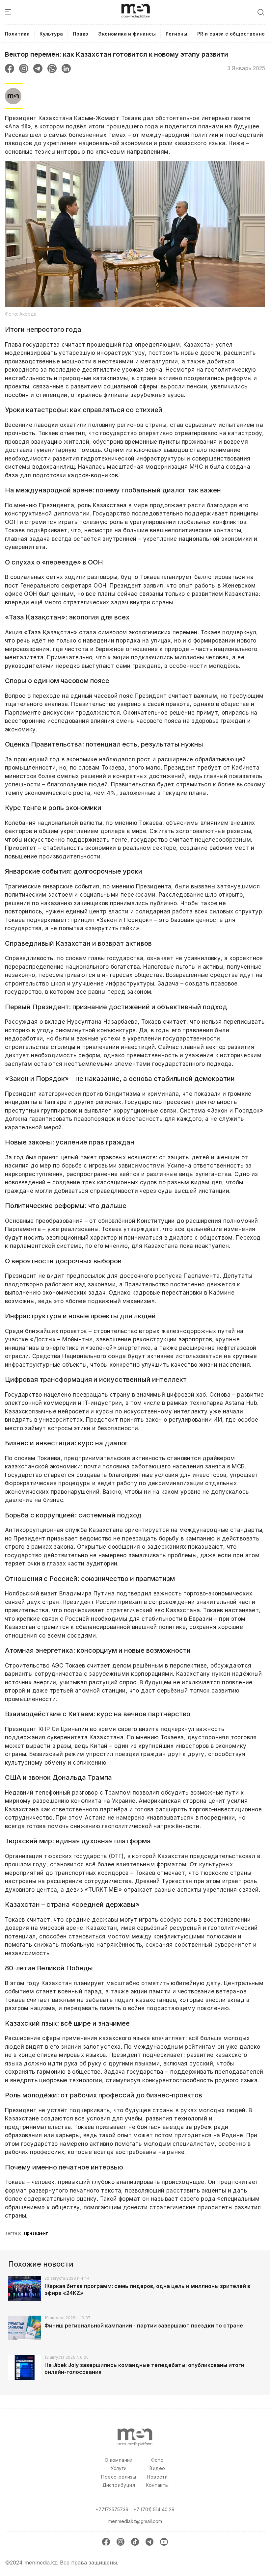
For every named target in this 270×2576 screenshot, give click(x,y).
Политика (17, 34)
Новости (157, 2477)
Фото (158, 2460)
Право (81, 34)
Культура (51, 34)
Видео (157, 2468)
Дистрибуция (119, 2485)
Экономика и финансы (127, 34)
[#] (136, 7)
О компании (119, 2460)
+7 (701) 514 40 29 (154, 2509)
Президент (36, 2233)
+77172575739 (112, 2509)
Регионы (176, 34)
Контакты (157, 2485)
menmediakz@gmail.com (135, 2521)
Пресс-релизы (119, 2477)
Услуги (119, 2468)
